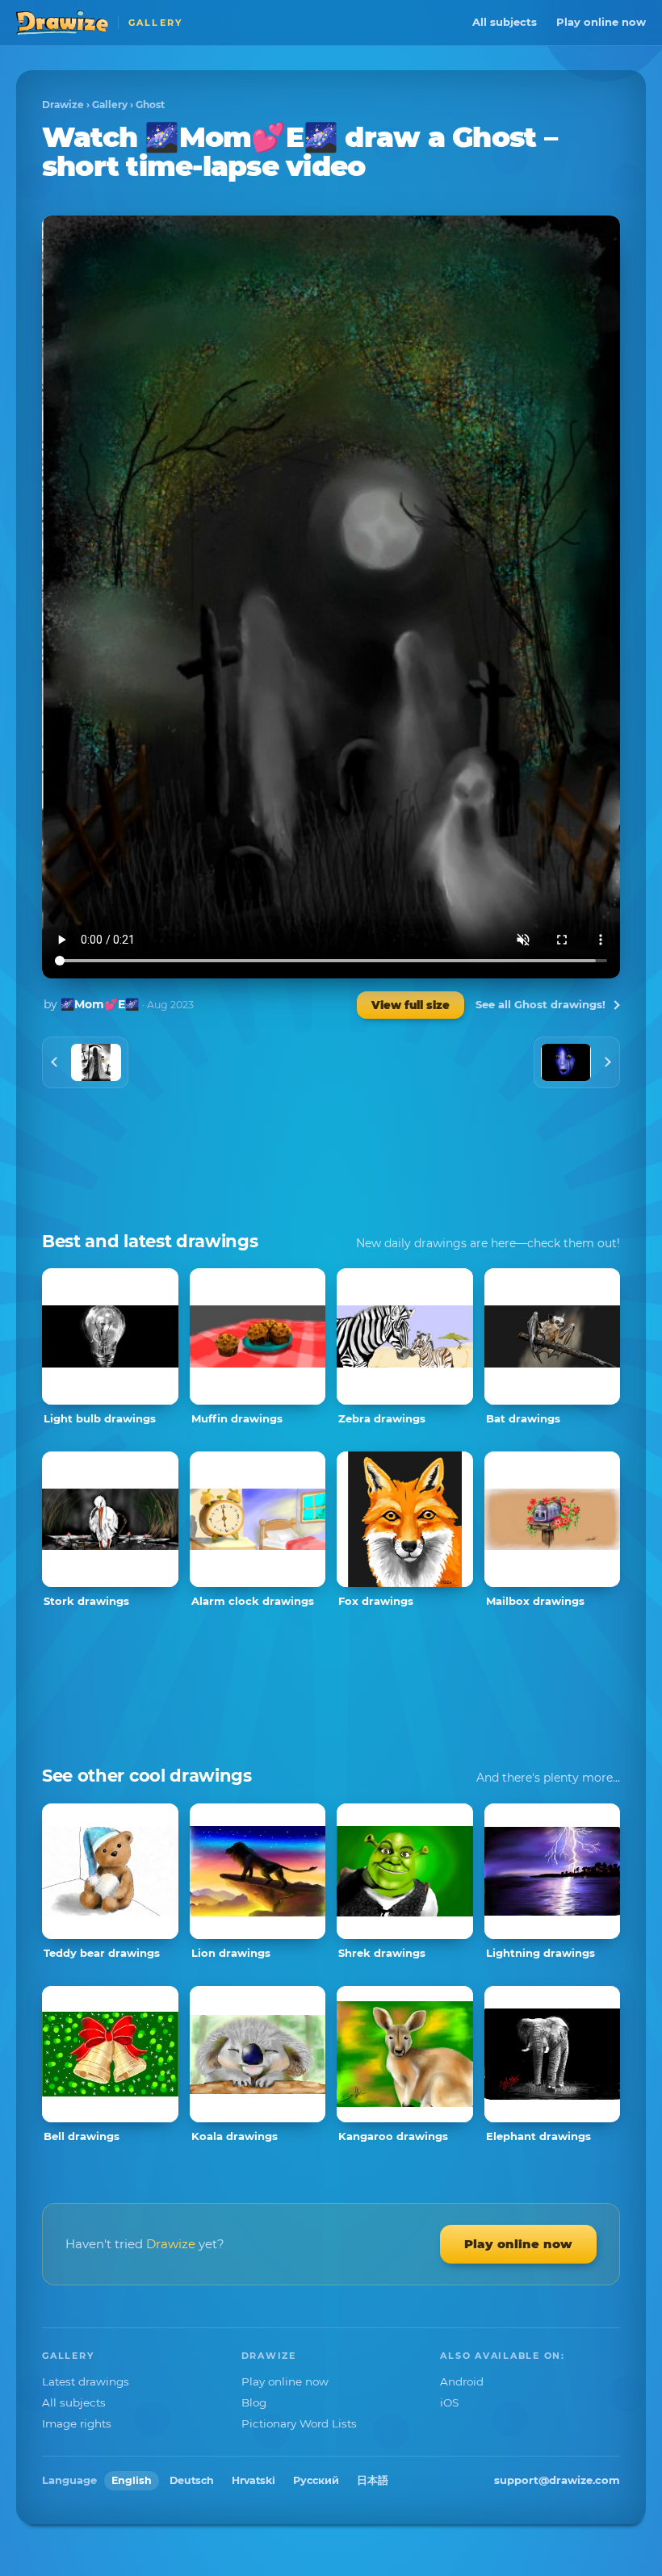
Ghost (150, 105)
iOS (449, 2402)
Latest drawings (86, 2381)
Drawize (63, 105)
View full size (411, 1005)
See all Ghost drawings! (540, 1004)
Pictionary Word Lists (299, 2423)
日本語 (373, 2480)
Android (462, 2381)
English (132, 2480)
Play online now (601, 22)
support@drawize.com (557, 2480)
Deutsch (192, 2480)
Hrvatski (253, 2480)
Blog (254, 2402)
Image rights (77, 2423)
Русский (316, 2480)
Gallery (110, 105)
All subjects (505, 22)
